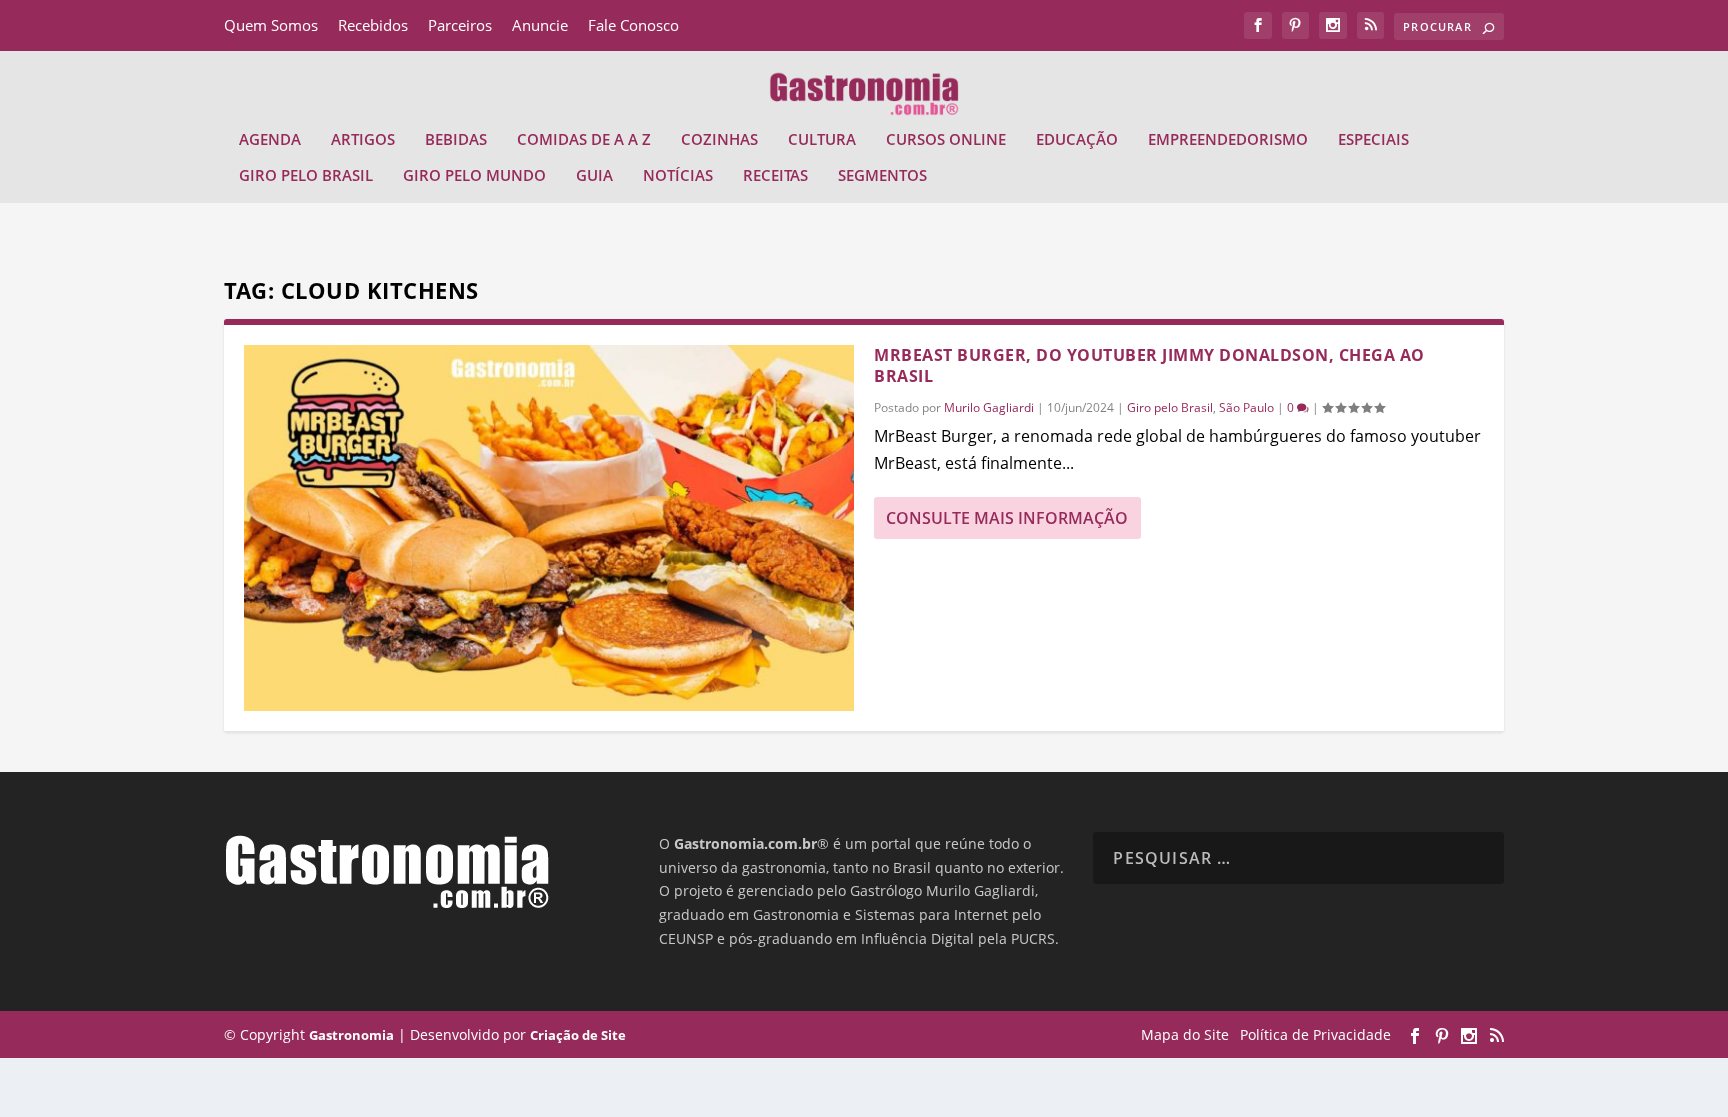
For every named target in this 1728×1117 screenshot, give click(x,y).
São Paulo (1246, 407)
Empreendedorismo (1228, 140)
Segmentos (882, 176)
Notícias (678, 176)
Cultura (822, 140)
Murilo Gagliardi (989, 407)
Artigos (363, 140)
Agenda (270, 140)
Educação (1077, 140)
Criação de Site (578, 1035)
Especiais (1373, 140)
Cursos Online (946, 140)
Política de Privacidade (1315, 1034)
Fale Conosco (633, 25)
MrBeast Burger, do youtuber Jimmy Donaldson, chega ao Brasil (1149, 365)
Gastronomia (351, 1035)
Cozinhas (719, 140)
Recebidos (373, 25)
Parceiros (460, 25)
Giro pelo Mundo (474, 176)
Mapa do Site (1185, 1034)
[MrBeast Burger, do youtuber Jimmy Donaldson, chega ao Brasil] (549, 528)
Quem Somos (271, 25)
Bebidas (456, 140)
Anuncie (540, 25)
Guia (594, 176)
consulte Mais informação (1007, 518)
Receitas (775, 176)
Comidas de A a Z (584, 140)
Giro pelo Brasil (306, 176)
